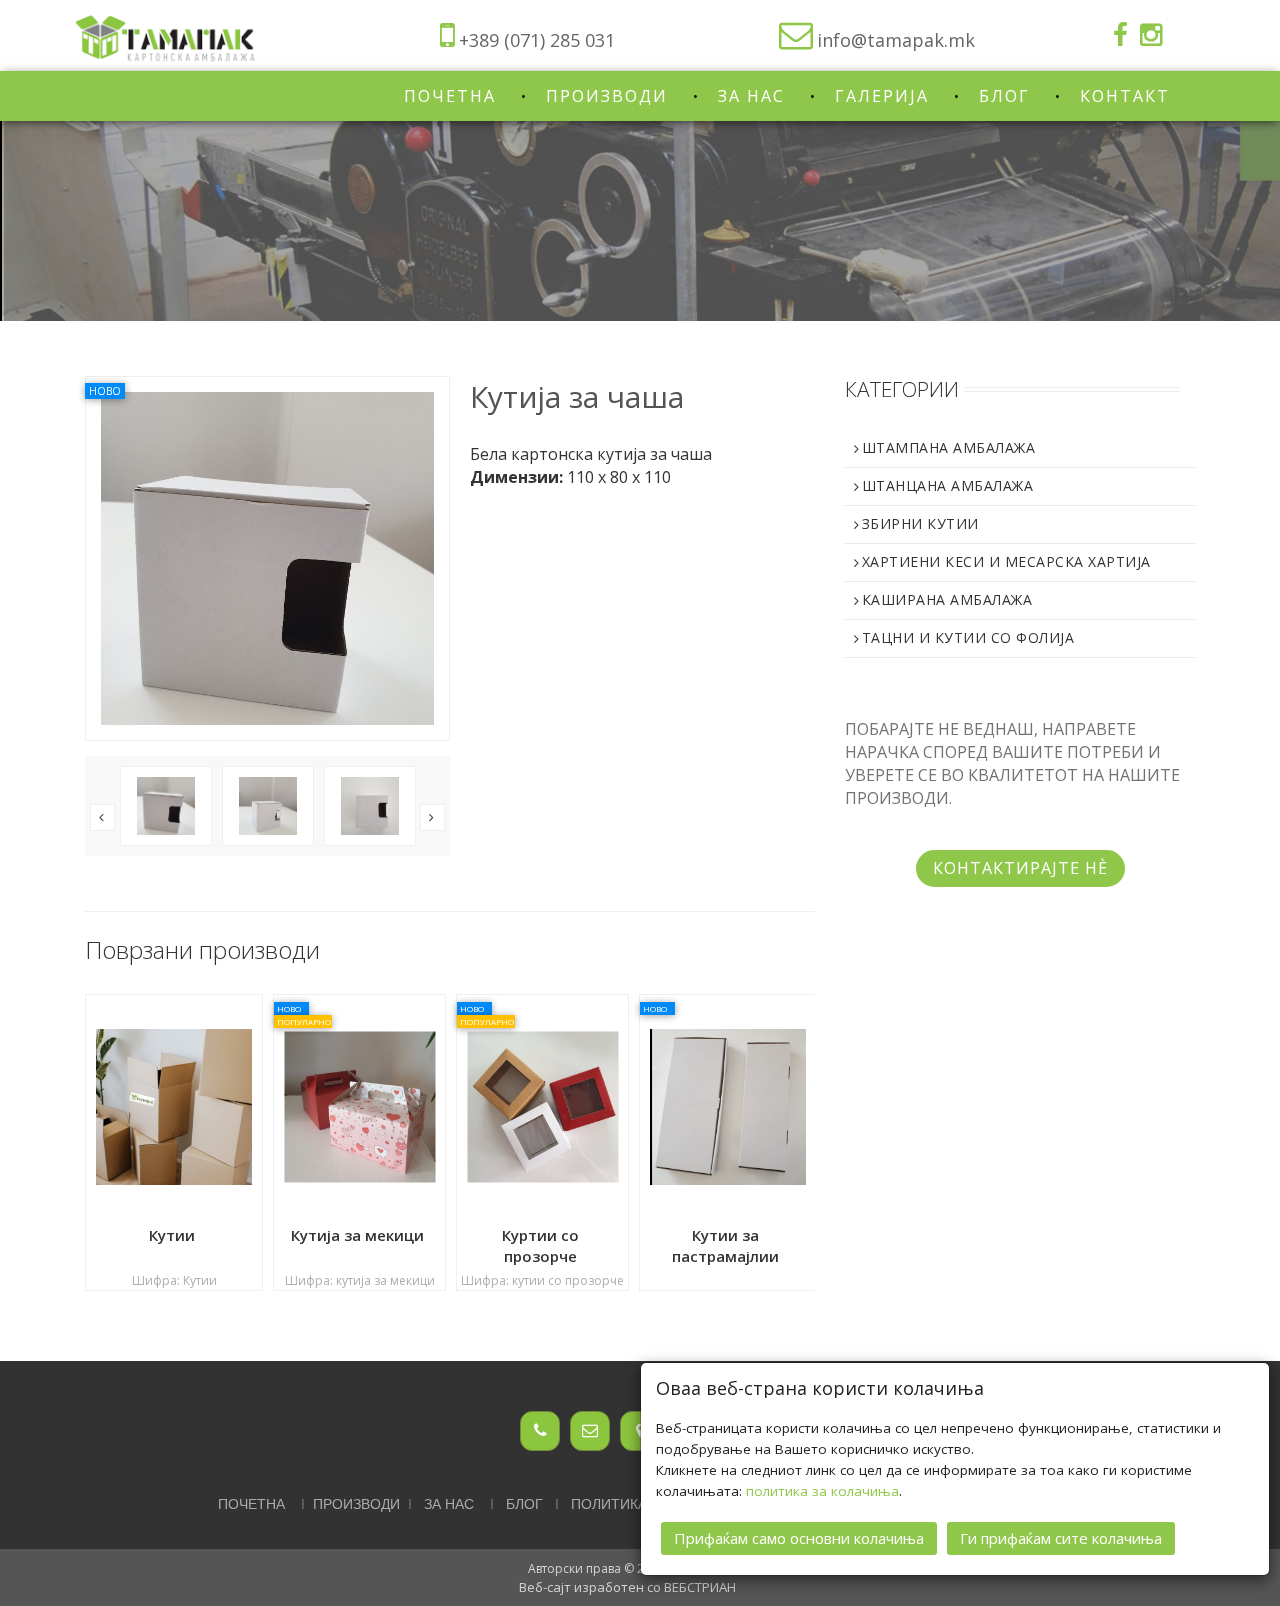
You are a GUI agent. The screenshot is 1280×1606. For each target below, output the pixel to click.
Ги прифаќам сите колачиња (1061, 1538)
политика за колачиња (822, 1491)
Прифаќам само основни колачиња (799, 1538)
